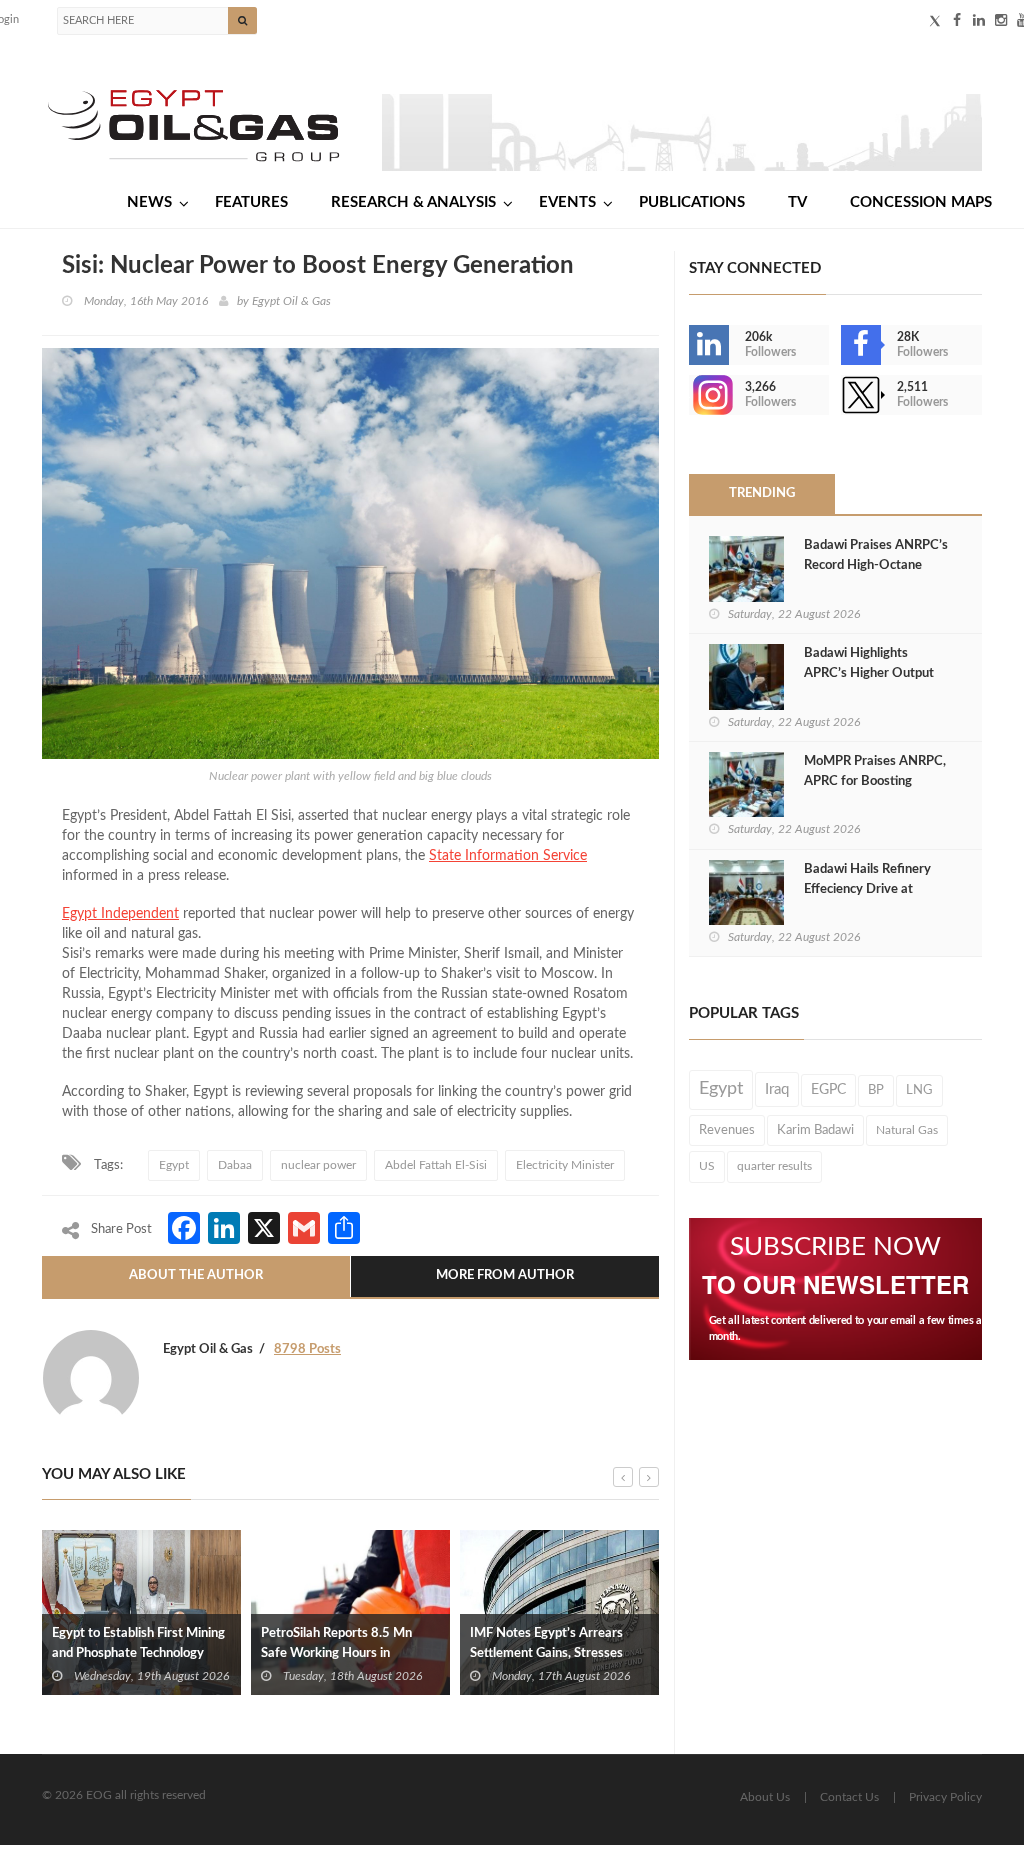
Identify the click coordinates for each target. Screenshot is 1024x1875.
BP (876, 1090)
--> (691, 395)
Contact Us (849, 1797)
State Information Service (508, 856)
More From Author (505, 1275)
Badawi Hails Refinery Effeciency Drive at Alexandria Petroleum (867, 889)
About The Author (196, 1275)
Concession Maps (921, 202)
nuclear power (318, 1165)
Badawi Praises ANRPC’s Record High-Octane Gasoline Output (876, 565)
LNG (919, 1090)
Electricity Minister (565, 1165)
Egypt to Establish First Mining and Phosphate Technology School (138, 1653)
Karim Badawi (815, 1130)
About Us (765, 1797)
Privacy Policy (945, 1797)
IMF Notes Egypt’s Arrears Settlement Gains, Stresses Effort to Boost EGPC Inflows (553, 1653)
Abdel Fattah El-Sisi (436, 1165)
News (149, 202)
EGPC (828, 1090)
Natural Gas (907, 1130)
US (707, 1166)
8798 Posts (307, 1349)
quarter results (774, 1166)
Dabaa (235, 1165)
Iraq (777, 1089)
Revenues (727, 1130)
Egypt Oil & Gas (291, 301)
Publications (692, 202)
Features (251, 202)
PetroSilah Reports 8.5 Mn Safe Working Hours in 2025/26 (336, 1653)
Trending (762, 493)
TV (797, 202)
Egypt (174, 1165)
